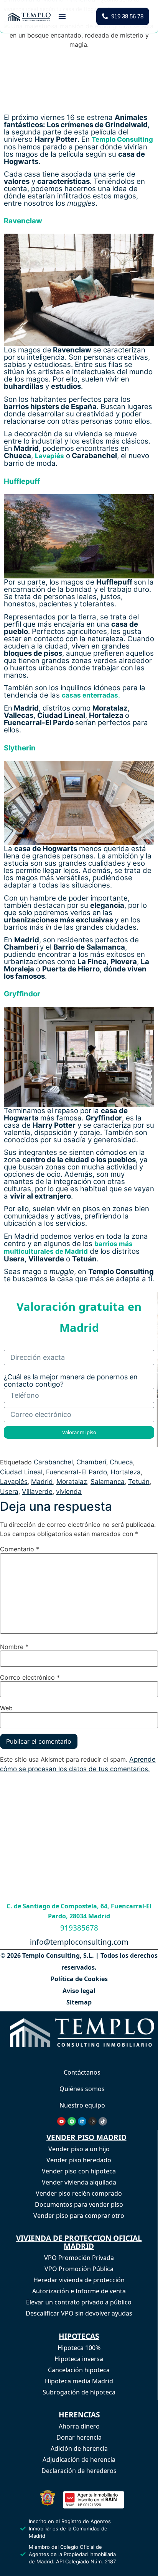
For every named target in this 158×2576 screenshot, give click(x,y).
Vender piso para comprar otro (79, 2216)
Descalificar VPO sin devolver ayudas (79, 2313)
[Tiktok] (103, 2121)
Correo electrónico (30, 1677)
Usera (9, 1491)
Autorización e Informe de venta (79, 2291)
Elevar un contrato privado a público (79, 2302)
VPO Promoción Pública (79, 2269)
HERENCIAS (79, 2415)
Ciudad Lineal (21, 1472)
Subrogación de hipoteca (79, 2392)
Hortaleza (126, 1472)
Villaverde (37, 1491)
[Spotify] (72, 2121)
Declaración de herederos (79, 2471)
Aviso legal (79, 1991)
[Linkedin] (82, 2121)
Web (6, 1708)
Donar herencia (79, 2437)
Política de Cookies (79, 1979)
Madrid (42, 1482)
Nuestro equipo (82, 2105)
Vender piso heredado (79, 2160)
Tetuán (139, 1482)
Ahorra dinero (79, 2426)
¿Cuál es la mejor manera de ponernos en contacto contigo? (71, 1381)
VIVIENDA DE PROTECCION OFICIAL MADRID (79, 2242)
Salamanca (108, 1482)
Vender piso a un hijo (79, 2149)
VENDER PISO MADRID (86, 2137)
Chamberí (91, 1462)
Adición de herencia (79, 2448)
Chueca (121, 1462)
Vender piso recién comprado (79, 2193)
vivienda (69, 1491)
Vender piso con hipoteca (79, 2171)
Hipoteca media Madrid (79, 2381)
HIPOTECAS (79, 2336)
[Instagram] (92, 2121)
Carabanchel (53, 1462)
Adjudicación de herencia (79, 2460)
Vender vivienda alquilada (79, 2182)
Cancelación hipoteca (79, 2370)
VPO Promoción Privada (79, 2258)
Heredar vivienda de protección (79, 2280)
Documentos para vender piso (79, 2204)
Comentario (20, 1549)
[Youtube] (61, 2121)
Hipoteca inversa (79, 2359)
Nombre (14, 1646)
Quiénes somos (82, 2089)
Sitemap (79, 2002)
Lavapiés (14, 1482)
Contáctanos (82, 2072)
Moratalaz (72, 1482)
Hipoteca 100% (79, 2348)
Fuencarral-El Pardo (77, 1472)
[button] (62, 16)
